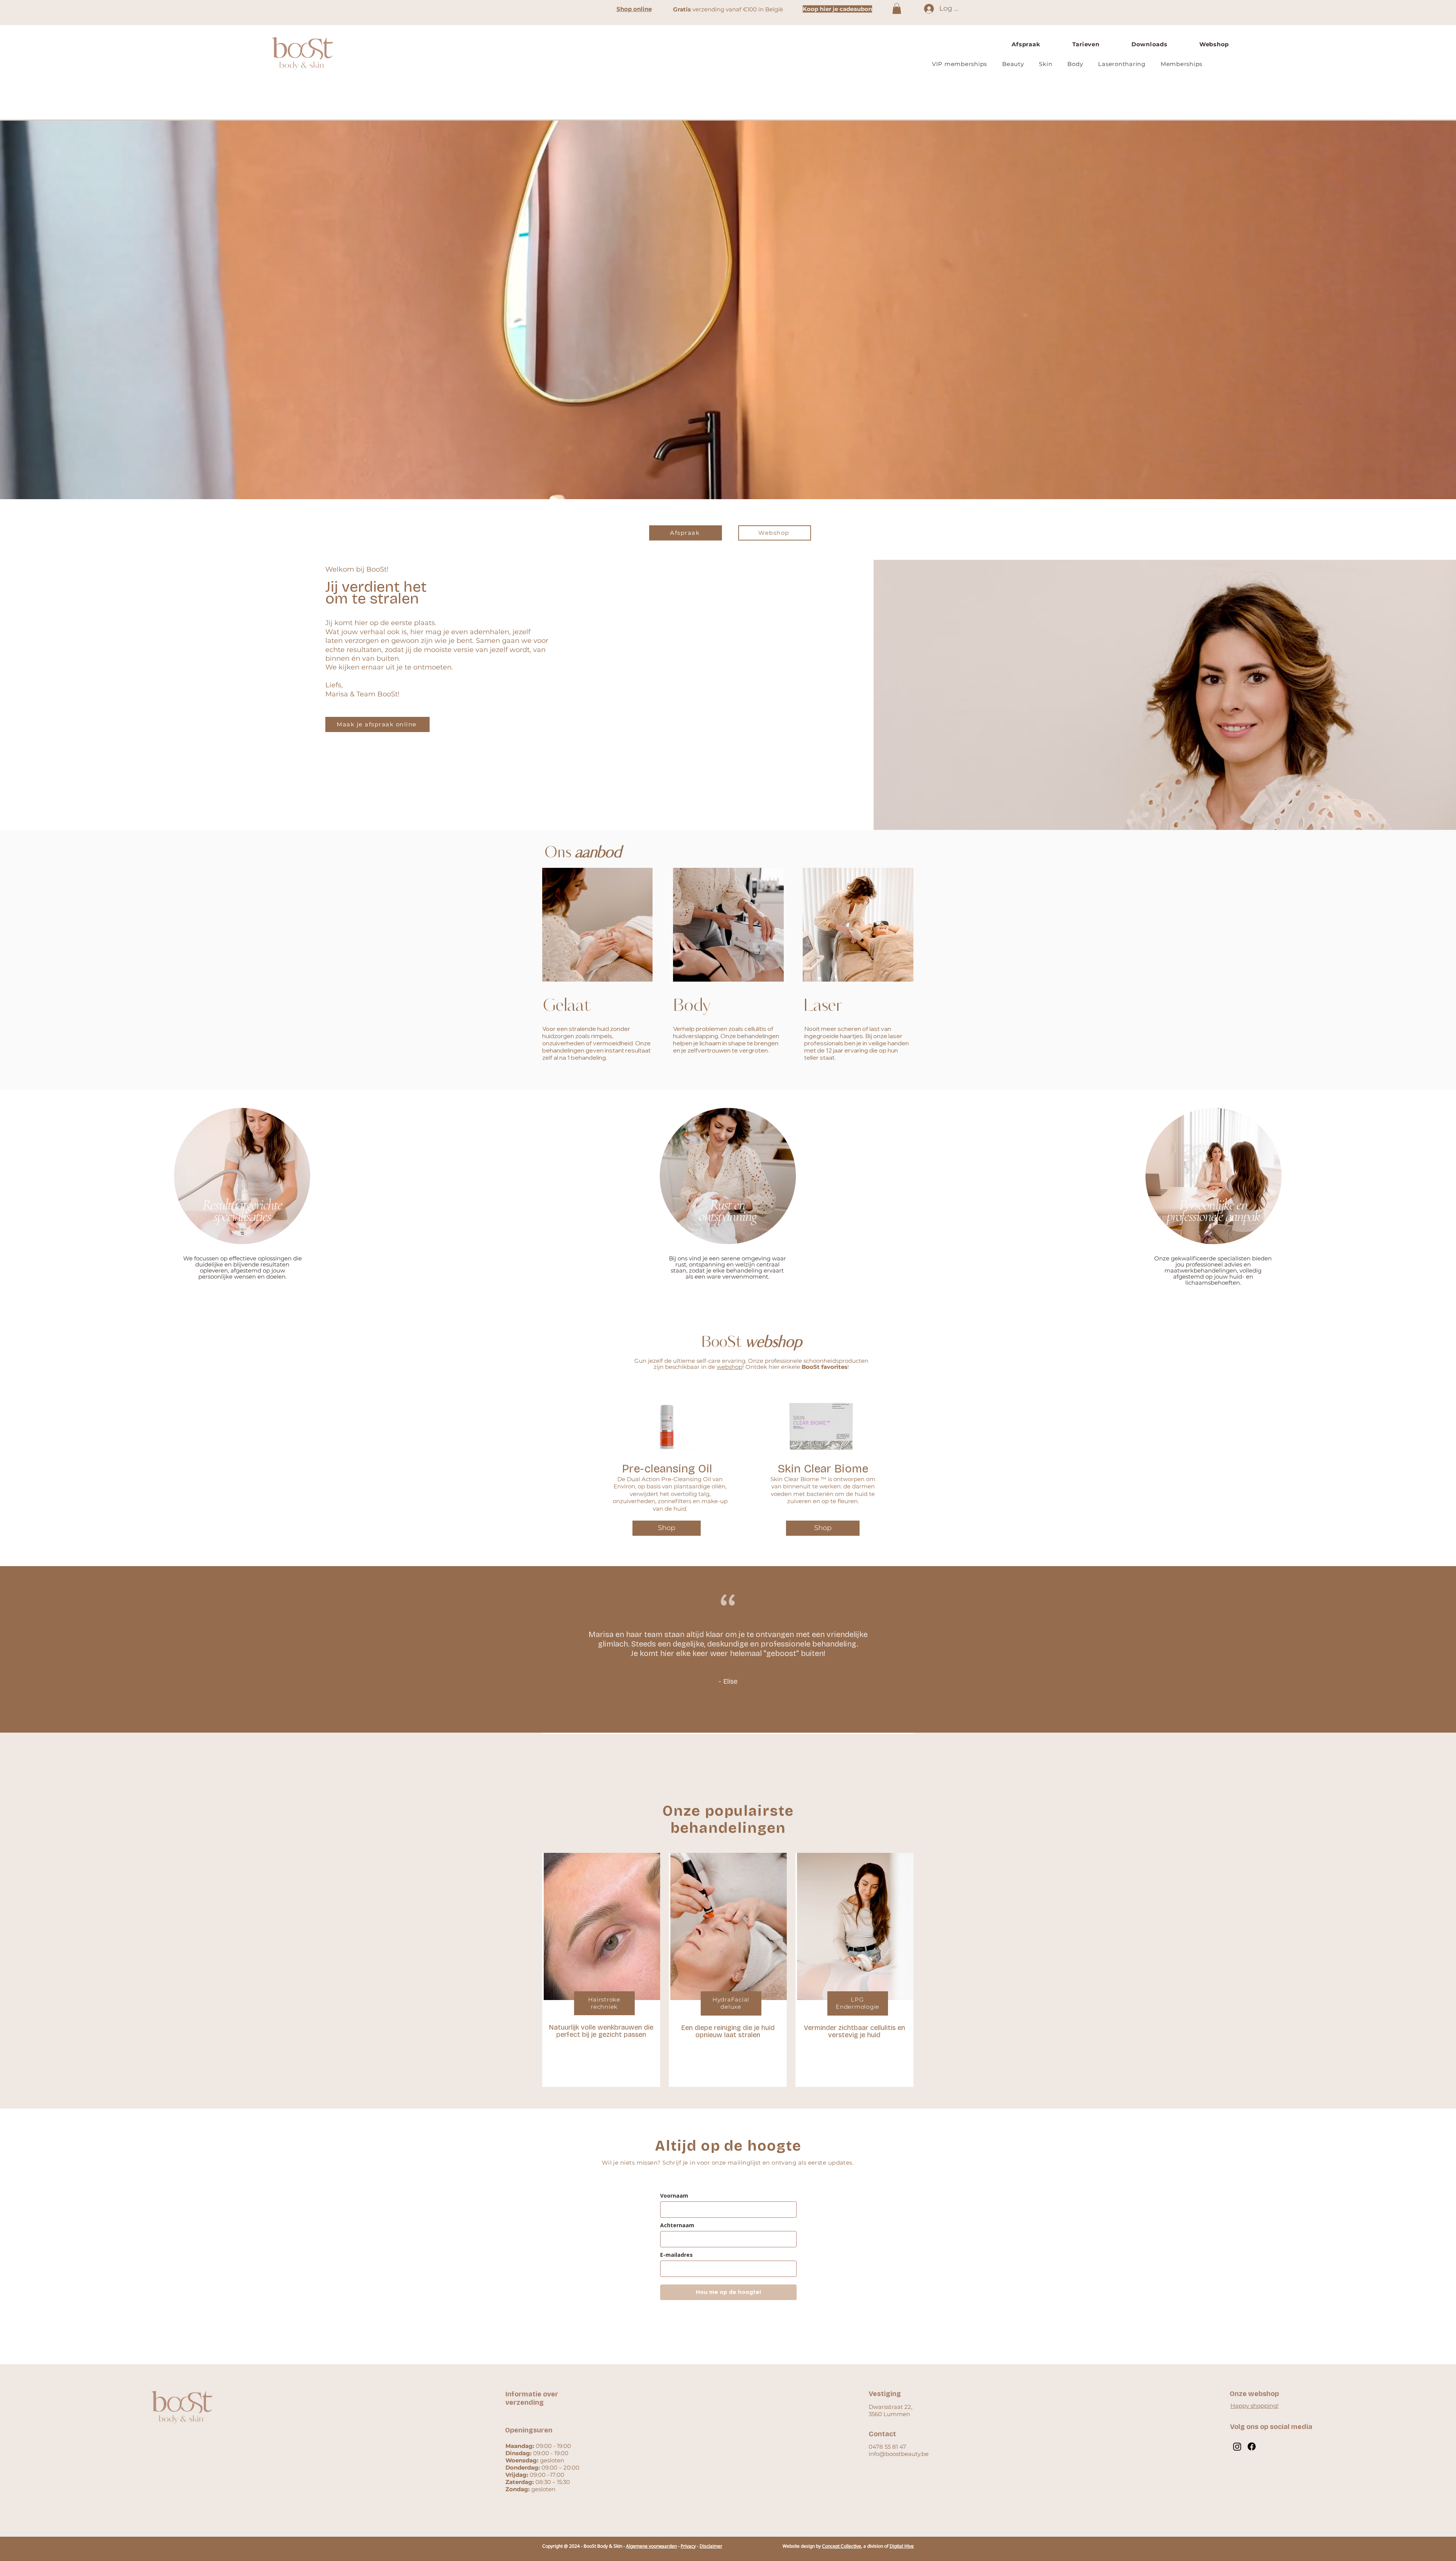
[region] (242, 1181)
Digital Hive (902, 2546)
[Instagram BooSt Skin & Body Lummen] (1237, 2446)
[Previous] (21, 1441)
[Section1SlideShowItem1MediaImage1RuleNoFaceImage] (721, 1714)
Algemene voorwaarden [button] (651, 2546)
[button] (897, 9)
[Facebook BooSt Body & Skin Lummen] (1252, 2446)
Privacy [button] (688, 2546)
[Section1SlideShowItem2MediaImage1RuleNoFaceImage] (728, 1714)
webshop (730, 1367)
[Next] (1435, 1441)
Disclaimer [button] (711, 2546)
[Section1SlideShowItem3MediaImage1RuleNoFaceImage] (735, 1713)
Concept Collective (842, 2546)
